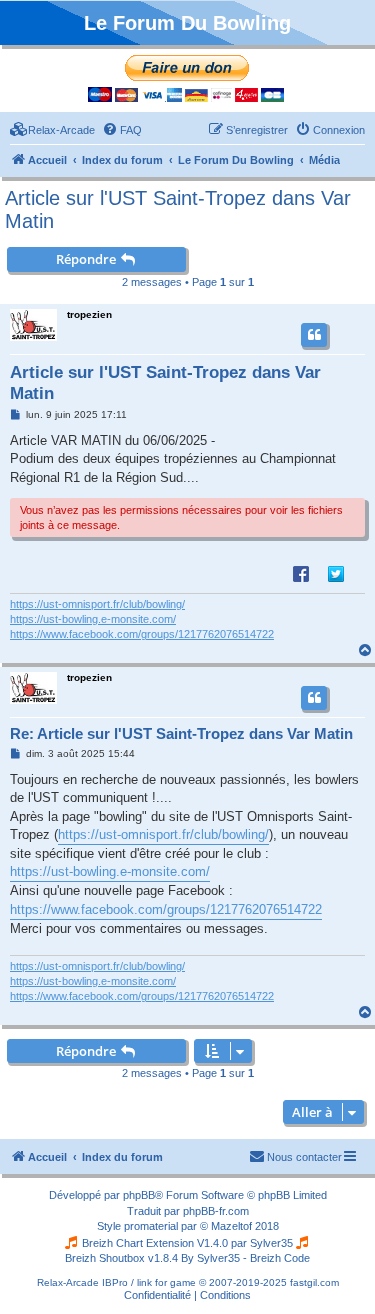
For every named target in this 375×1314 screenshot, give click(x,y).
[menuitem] (52, 130)
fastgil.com (314, 1282)
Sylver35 (271, 1243)
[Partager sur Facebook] (301, 573)
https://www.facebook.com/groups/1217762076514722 (142, 634)
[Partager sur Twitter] (336, 573)
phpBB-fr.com (216, 1211)
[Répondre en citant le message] (314, 335)
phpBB (139, 1195)
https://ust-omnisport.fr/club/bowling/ (97, 604)
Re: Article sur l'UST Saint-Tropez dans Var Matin (181, 733)
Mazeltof (231, 1226)
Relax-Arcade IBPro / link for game (116, 1282)
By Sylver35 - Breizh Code (245, 1258)
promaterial (151, 1226)
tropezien (89, 314)
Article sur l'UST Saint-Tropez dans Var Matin (178, 209)
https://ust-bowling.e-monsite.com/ (93, 619)
